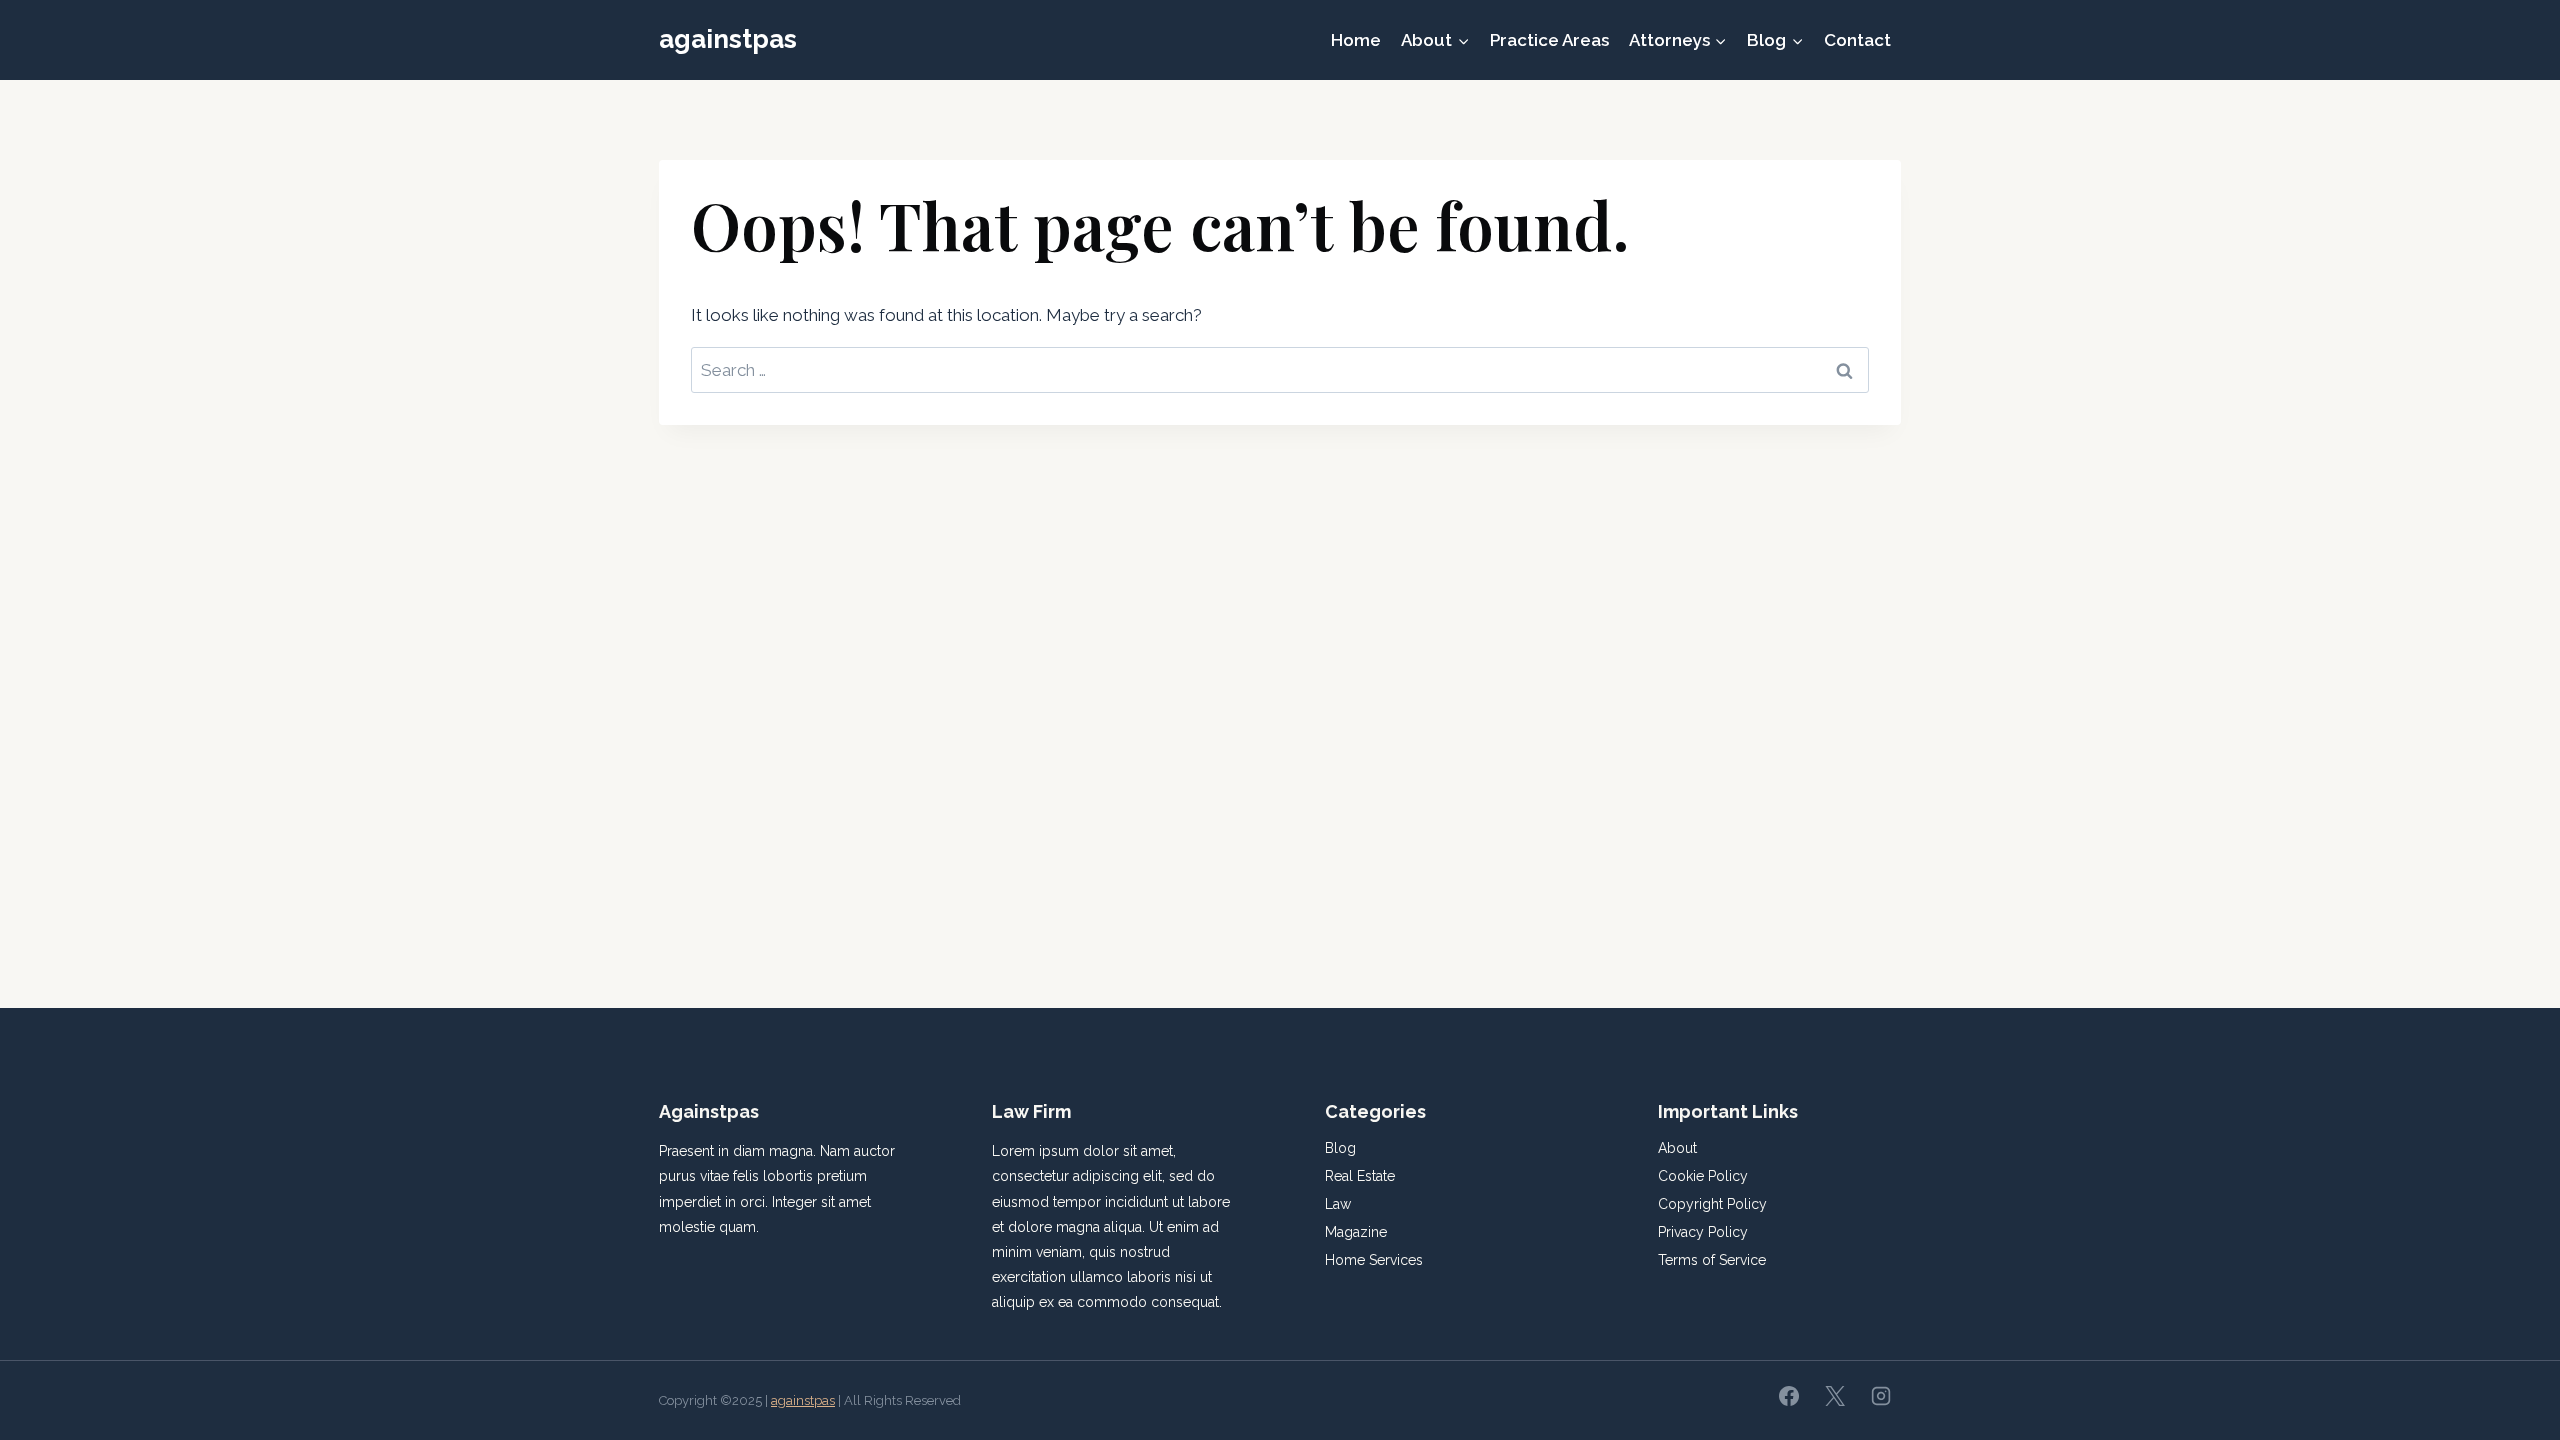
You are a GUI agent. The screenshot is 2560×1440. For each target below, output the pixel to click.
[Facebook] (1789, 1396)
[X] (1835, 1396)
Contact (1857, 40)
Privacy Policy (1703, 1232)
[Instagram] (1881, 1396)
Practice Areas (1549, 40)
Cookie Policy (1703, 1176)
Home (1356, 40)
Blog (1340, 1148)
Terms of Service (1712, 1260)
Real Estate (1360, 1176)
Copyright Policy (1712, 1204)
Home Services (1374, 1260)
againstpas (803, 1400)
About (1677, 1148)
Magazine (1356, 1232)
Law (1338, 1204)
